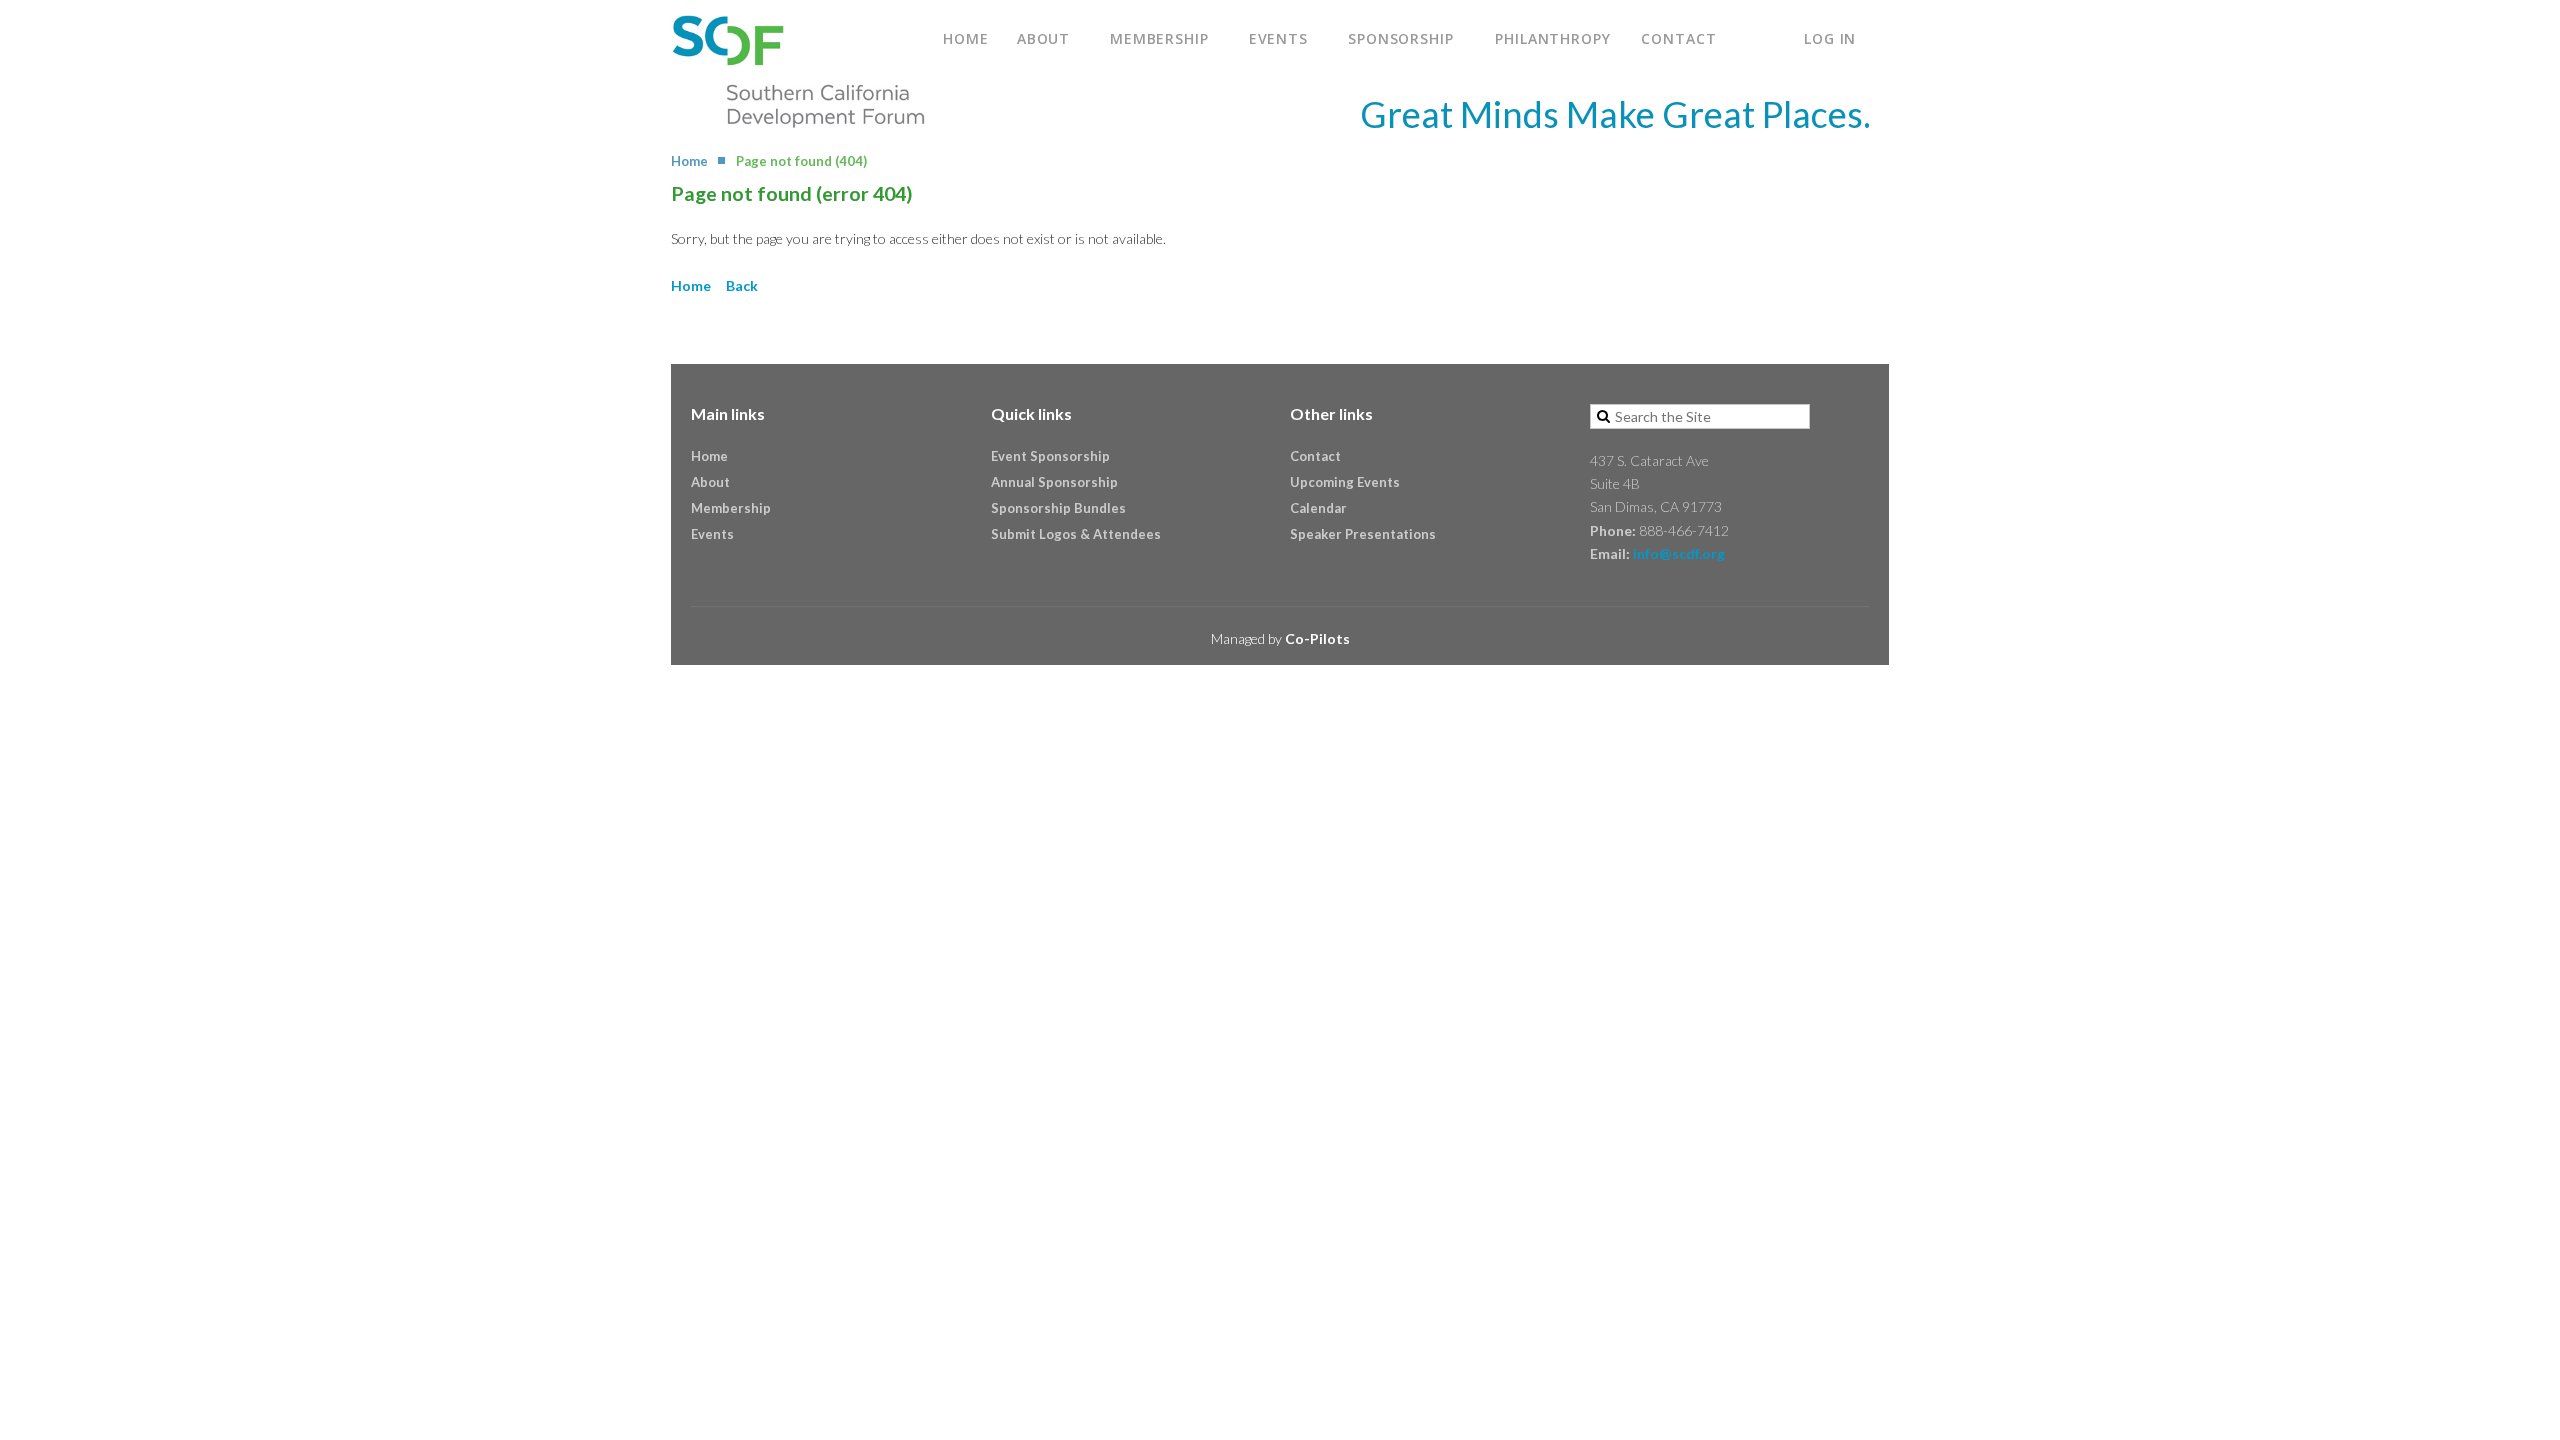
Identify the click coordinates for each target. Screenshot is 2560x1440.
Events (712, 534)
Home (689, 161)
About (710, 482)
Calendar (1318, 508)
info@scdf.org (1679, 553)
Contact (1315, 456)
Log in (1830, 38)
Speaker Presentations (1363, 534)
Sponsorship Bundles (1058, 508)
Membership (731, 508)
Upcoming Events (1345, 482)
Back (742, 285)
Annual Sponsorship (1054, 482)
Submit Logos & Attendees (1076, 534)
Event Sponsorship (1050, 456)
